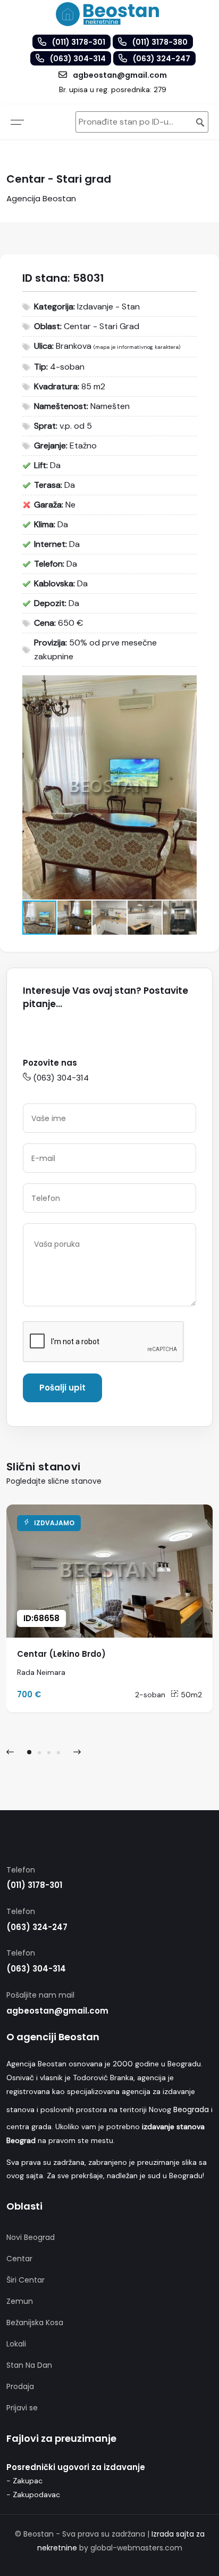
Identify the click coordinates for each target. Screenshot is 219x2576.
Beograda (191, 2109)
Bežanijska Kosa (35, 2323)
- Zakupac (24, 2481)
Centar (19, 2259)
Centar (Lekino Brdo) (61, 1654)
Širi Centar (26, 2280)
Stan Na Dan (29, 2365)
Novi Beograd (31, 2237)
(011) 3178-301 (34, 1885)
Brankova (74, 346)
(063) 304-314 (61, 1078)
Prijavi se (22, 2408)
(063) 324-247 (37, 1927)
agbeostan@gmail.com (57, 2011)
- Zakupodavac (33, 2495)
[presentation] (10, 1752)
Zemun (20, 2301)
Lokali (16, 2344)
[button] (187, 685)
